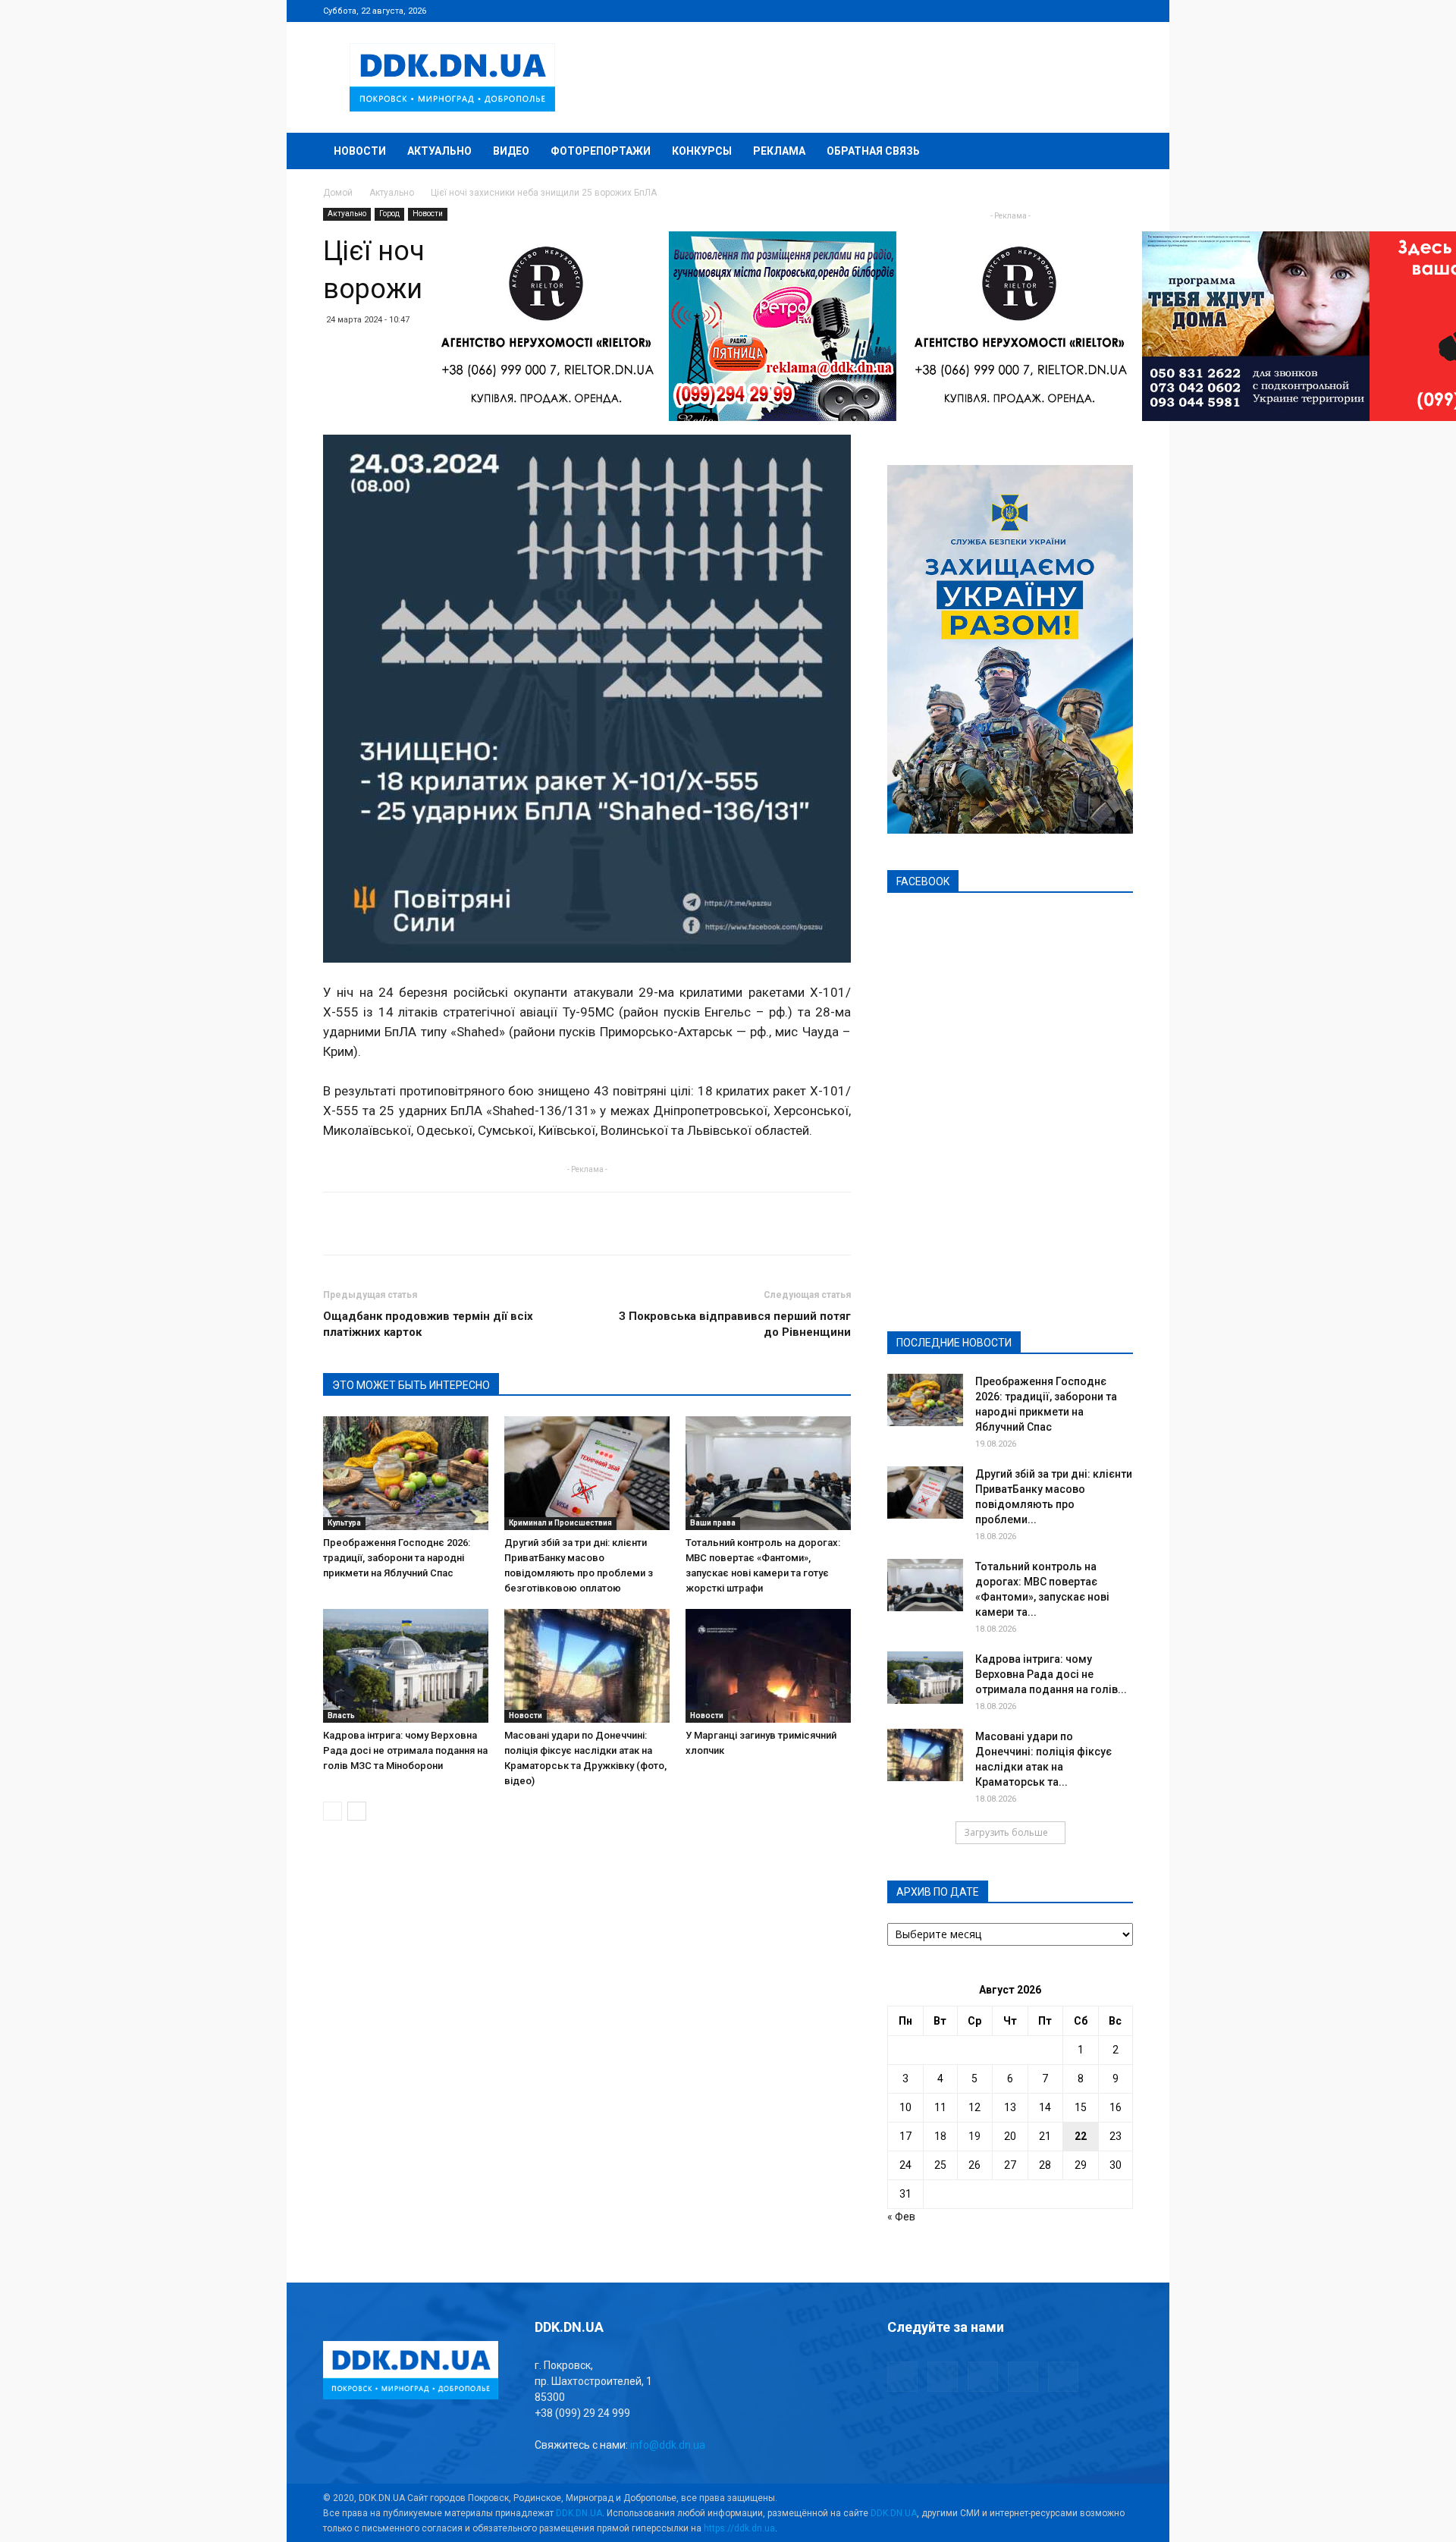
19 (974, 2136)
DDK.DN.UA (579, 2513)
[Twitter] (1072, 11)
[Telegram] (1046, 11)
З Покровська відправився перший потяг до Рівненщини (735, 1324)
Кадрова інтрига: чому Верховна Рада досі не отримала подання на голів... (1051, 1674)
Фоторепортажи (601, 151)
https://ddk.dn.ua (739, 2528)
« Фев (901, 2217)
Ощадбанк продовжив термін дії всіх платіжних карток (428, 1324)
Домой (338, 193)
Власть (341, 1716)
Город (389, 214)
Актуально (439, 151)
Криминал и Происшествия (560, 1523)
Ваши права (713, 1523)
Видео (511, 151)
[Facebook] (1021, 11)
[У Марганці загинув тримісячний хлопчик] (768, 1666)
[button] (1115, 152)
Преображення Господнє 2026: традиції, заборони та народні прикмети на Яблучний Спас (397, 1558)
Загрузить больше (1006, 1832)
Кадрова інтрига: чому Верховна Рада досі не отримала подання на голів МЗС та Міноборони (405, 1750)
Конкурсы (702, 151)
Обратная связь (873, 151)
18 (940, 2136)
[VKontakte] (1097, 11)
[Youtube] (1122, 11)
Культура (344, 1523)
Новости (360, 151)
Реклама (779, 151)
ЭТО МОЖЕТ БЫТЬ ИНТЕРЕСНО (411, 1385)
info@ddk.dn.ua (668, 2445)
